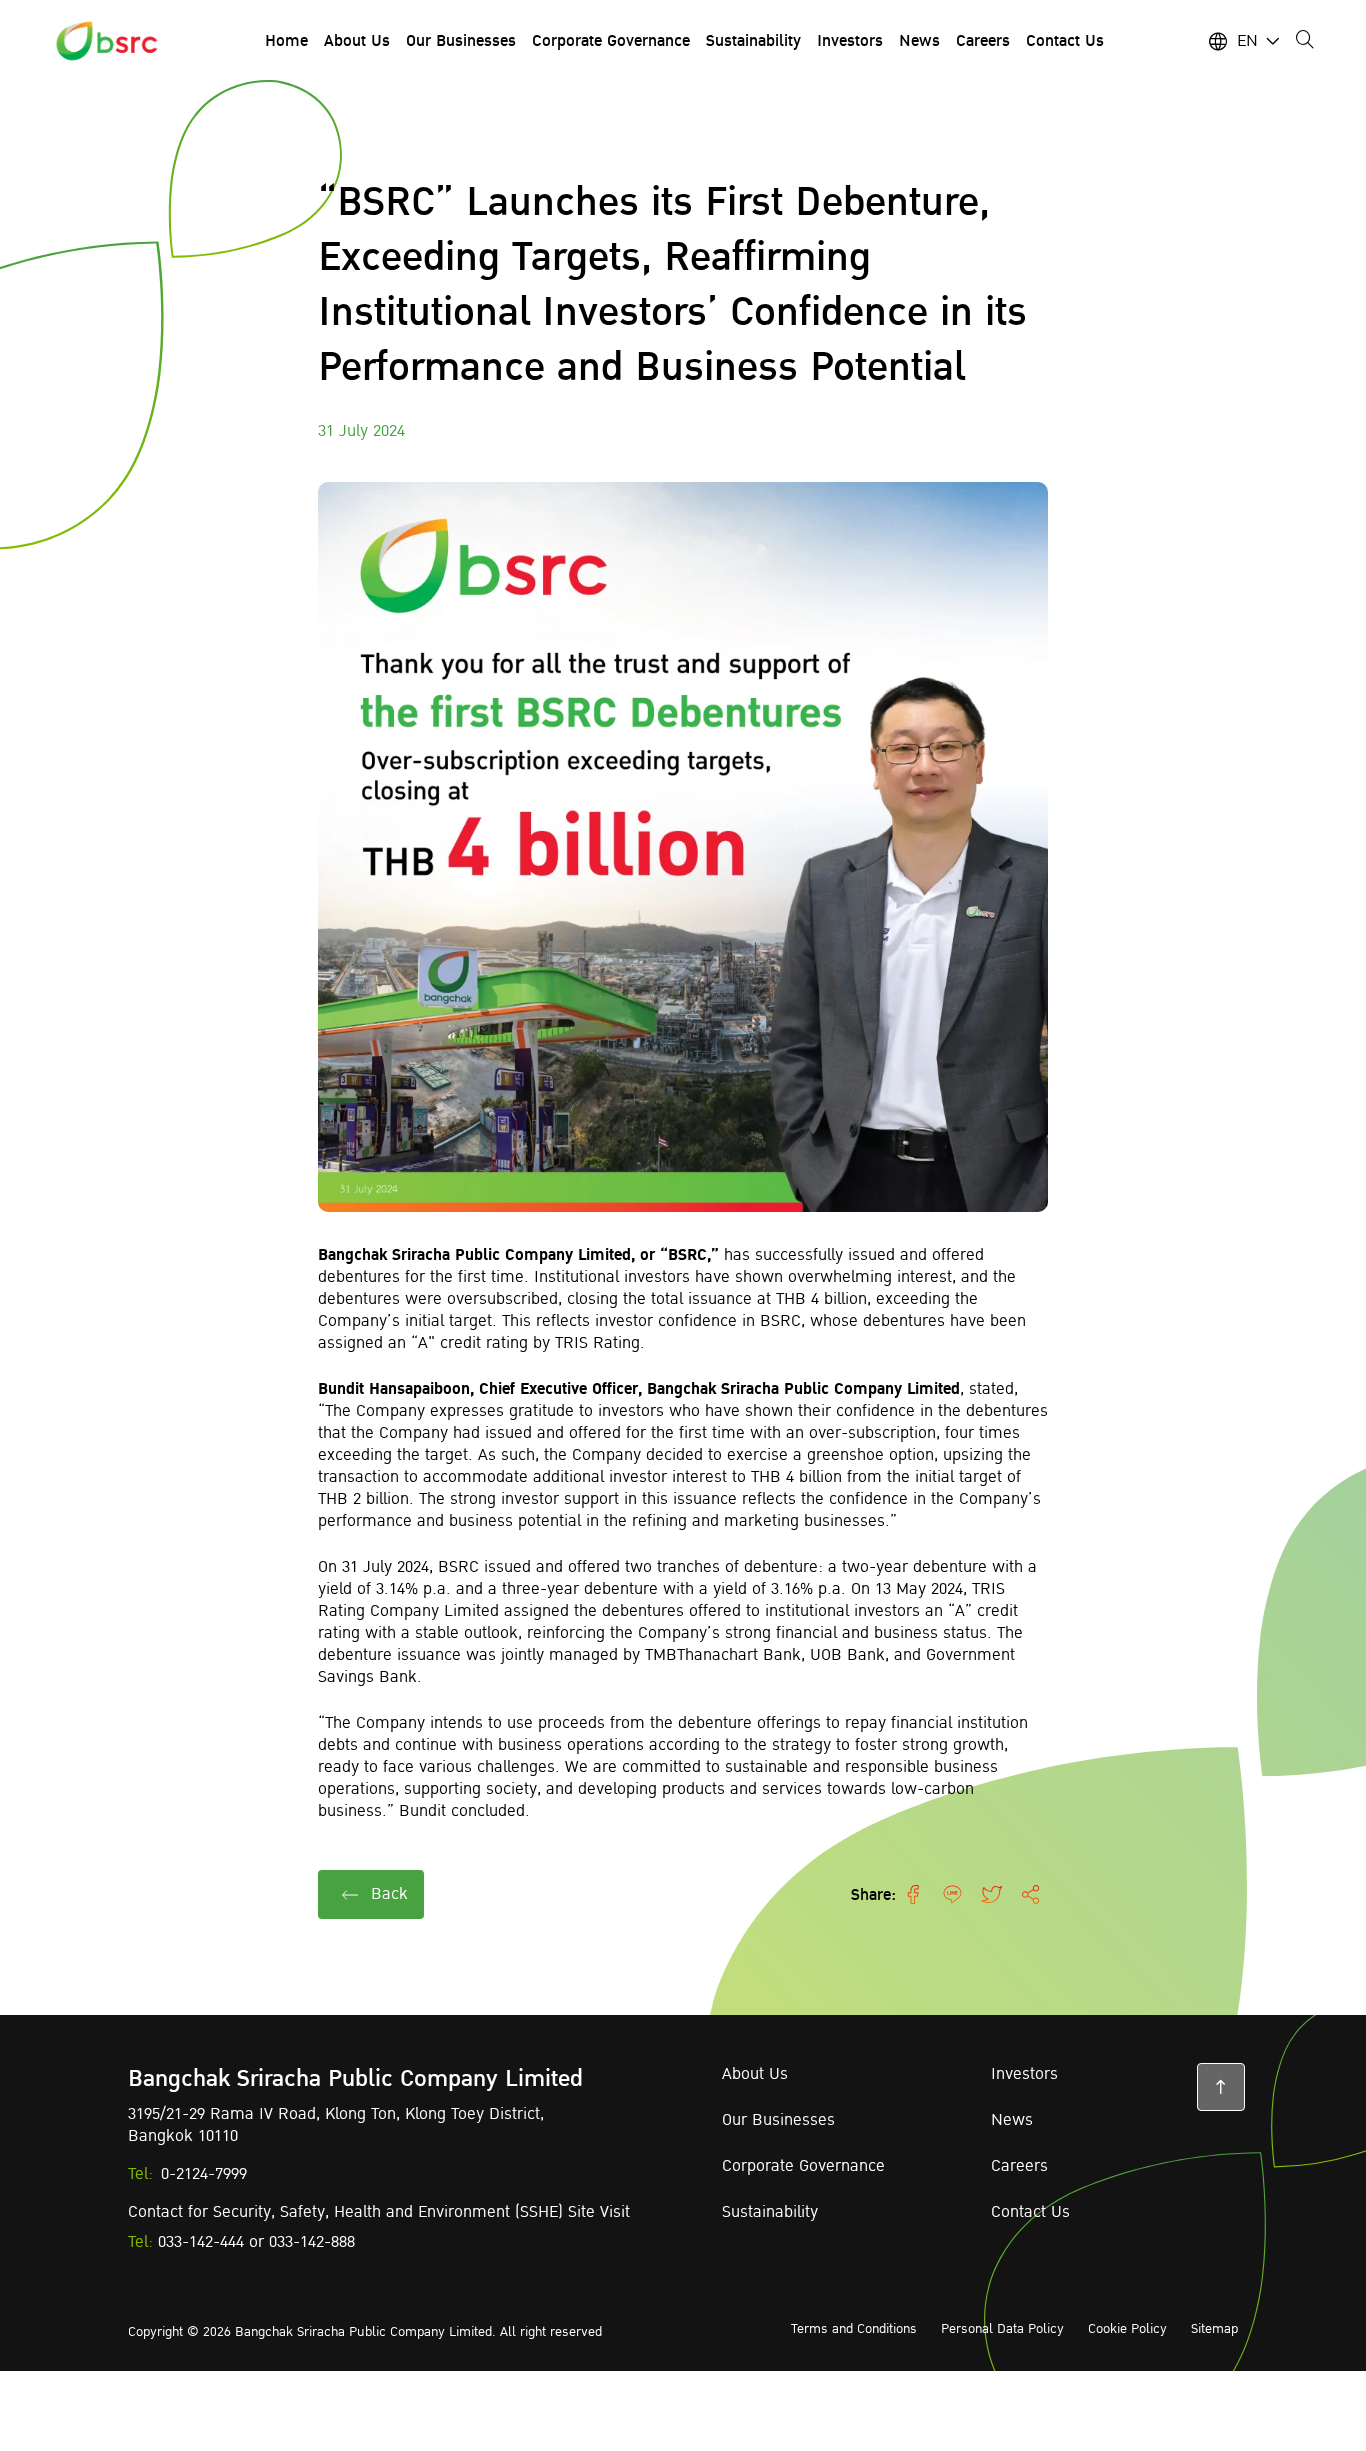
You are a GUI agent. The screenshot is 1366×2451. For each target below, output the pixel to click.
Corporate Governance (803, 2166)
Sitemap (1214, 2329)
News (1012, 2120)
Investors (1024, 2074)
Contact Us (1030, 2212)
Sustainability (770, 2212)
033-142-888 (312, 2242)
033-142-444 (201, 2242)
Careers (1019, 2166)
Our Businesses (778, 2120)
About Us (755, 2074)
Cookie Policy (1127, 2329)
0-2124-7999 (204, 2174)
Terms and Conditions (854, 2329)
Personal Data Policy (1002, 2329)
